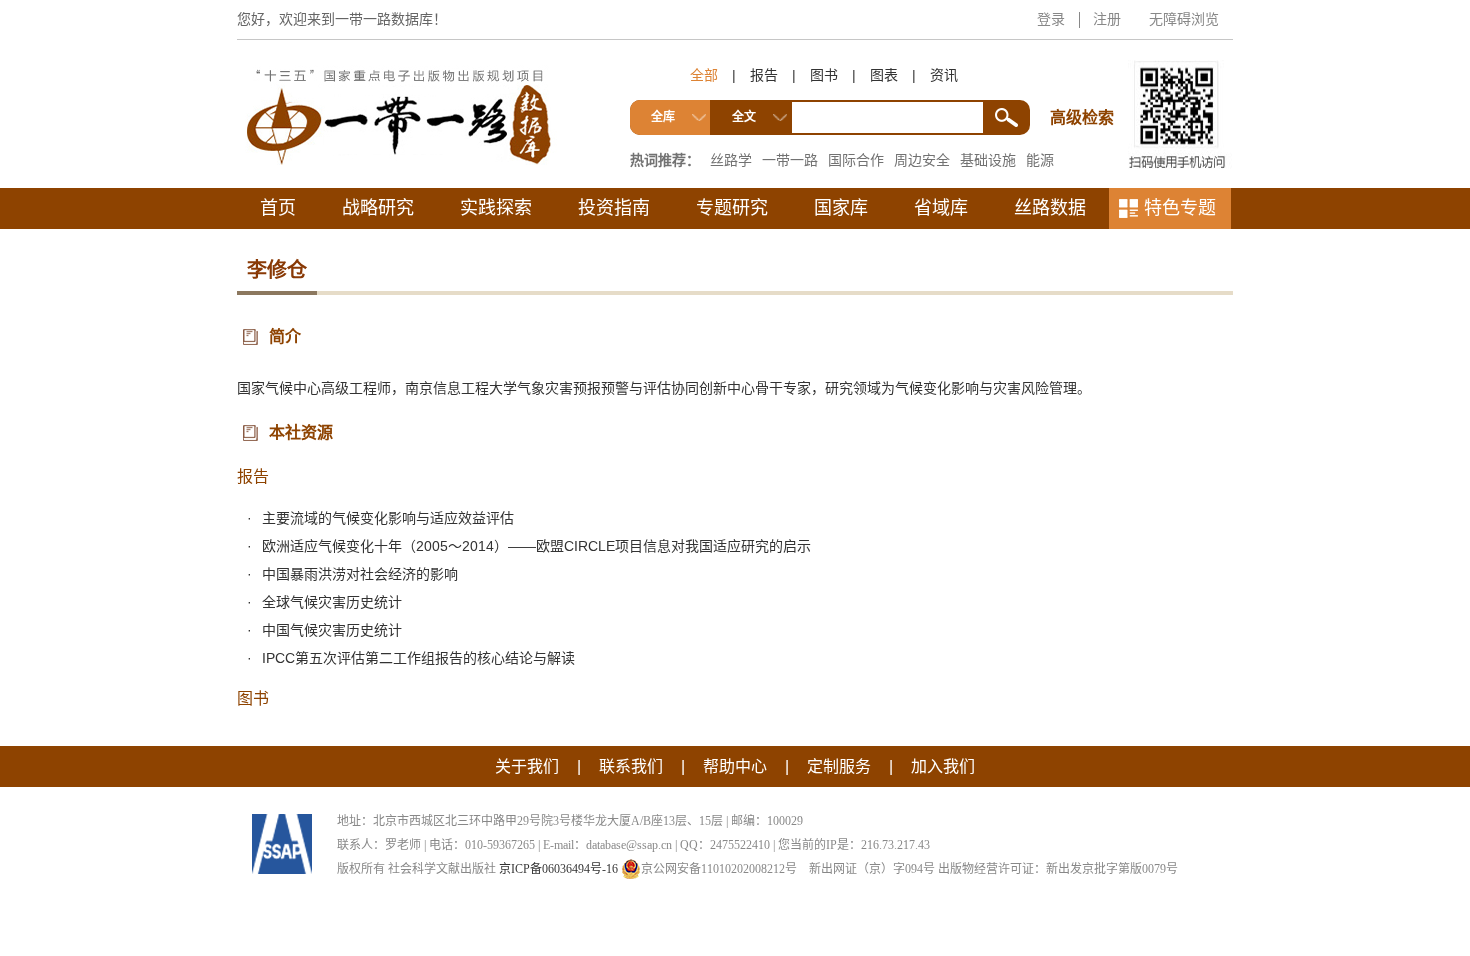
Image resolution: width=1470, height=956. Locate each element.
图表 (884, 75)
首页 (278, 208)
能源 (1040, 160)
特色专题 (1180, 208)
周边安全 (922, 160)
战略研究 (378, 208)
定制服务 (839, 766)
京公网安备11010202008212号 (719, 869)
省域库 (941, 208)
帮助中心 (735, 766)
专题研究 (732, 208)
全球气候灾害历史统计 (332, 602)
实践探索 (496, 208)
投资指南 (614, 208)
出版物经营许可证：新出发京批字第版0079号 (1058, 869)
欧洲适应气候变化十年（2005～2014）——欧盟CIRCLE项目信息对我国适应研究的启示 (536, 546)
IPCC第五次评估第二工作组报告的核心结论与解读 (418, 658)
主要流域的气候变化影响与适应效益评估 (388, 518)
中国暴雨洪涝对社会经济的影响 (360, 574)
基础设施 (988, 160)
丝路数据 (1050, 208)
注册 (1107, 19)
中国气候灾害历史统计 (332, 630)
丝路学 (731, 160)
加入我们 (943, 766)
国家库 (841, 208)
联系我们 (631, 766)
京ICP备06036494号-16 (558, 869)
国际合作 (856, 160)
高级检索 (1085, 80)
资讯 (944, 75)
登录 (1051, 19)
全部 (704, 75)
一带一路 (790, 160)
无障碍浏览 (1184, 19)
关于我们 (527, 766)
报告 (764, 75)
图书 (824, 75)
